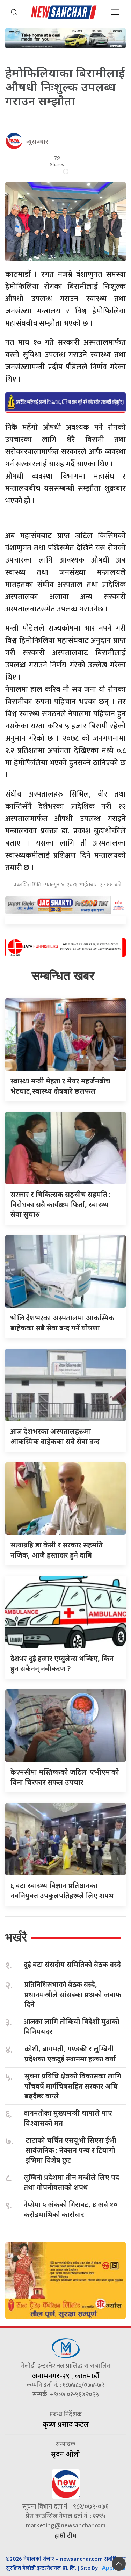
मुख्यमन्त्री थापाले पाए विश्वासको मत (68, 2118)
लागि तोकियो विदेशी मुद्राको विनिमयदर (72, 2026)
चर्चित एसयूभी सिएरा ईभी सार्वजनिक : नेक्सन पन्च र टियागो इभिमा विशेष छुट (71, 2150)
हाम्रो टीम (66, 2535)
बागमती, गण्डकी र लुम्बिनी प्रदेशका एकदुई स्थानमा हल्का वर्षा (70, 2054)
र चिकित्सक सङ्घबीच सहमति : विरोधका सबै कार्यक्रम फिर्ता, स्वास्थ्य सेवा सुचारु (61, 1204)
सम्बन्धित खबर (63, 976)
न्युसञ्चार (37, 141)
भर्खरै (16, 1937)
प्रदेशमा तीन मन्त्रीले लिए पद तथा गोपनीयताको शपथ (71, 2182)
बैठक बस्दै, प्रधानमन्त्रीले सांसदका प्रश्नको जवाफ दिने (73, 1994)
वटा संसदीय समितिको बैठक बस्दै (72, 1965)
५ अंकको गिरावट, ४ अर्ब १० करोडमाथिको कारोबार (71, 2209)
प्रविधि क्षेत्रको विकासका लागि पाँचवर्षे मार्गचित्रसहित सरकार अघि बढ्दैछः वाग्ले (73, 2086)
